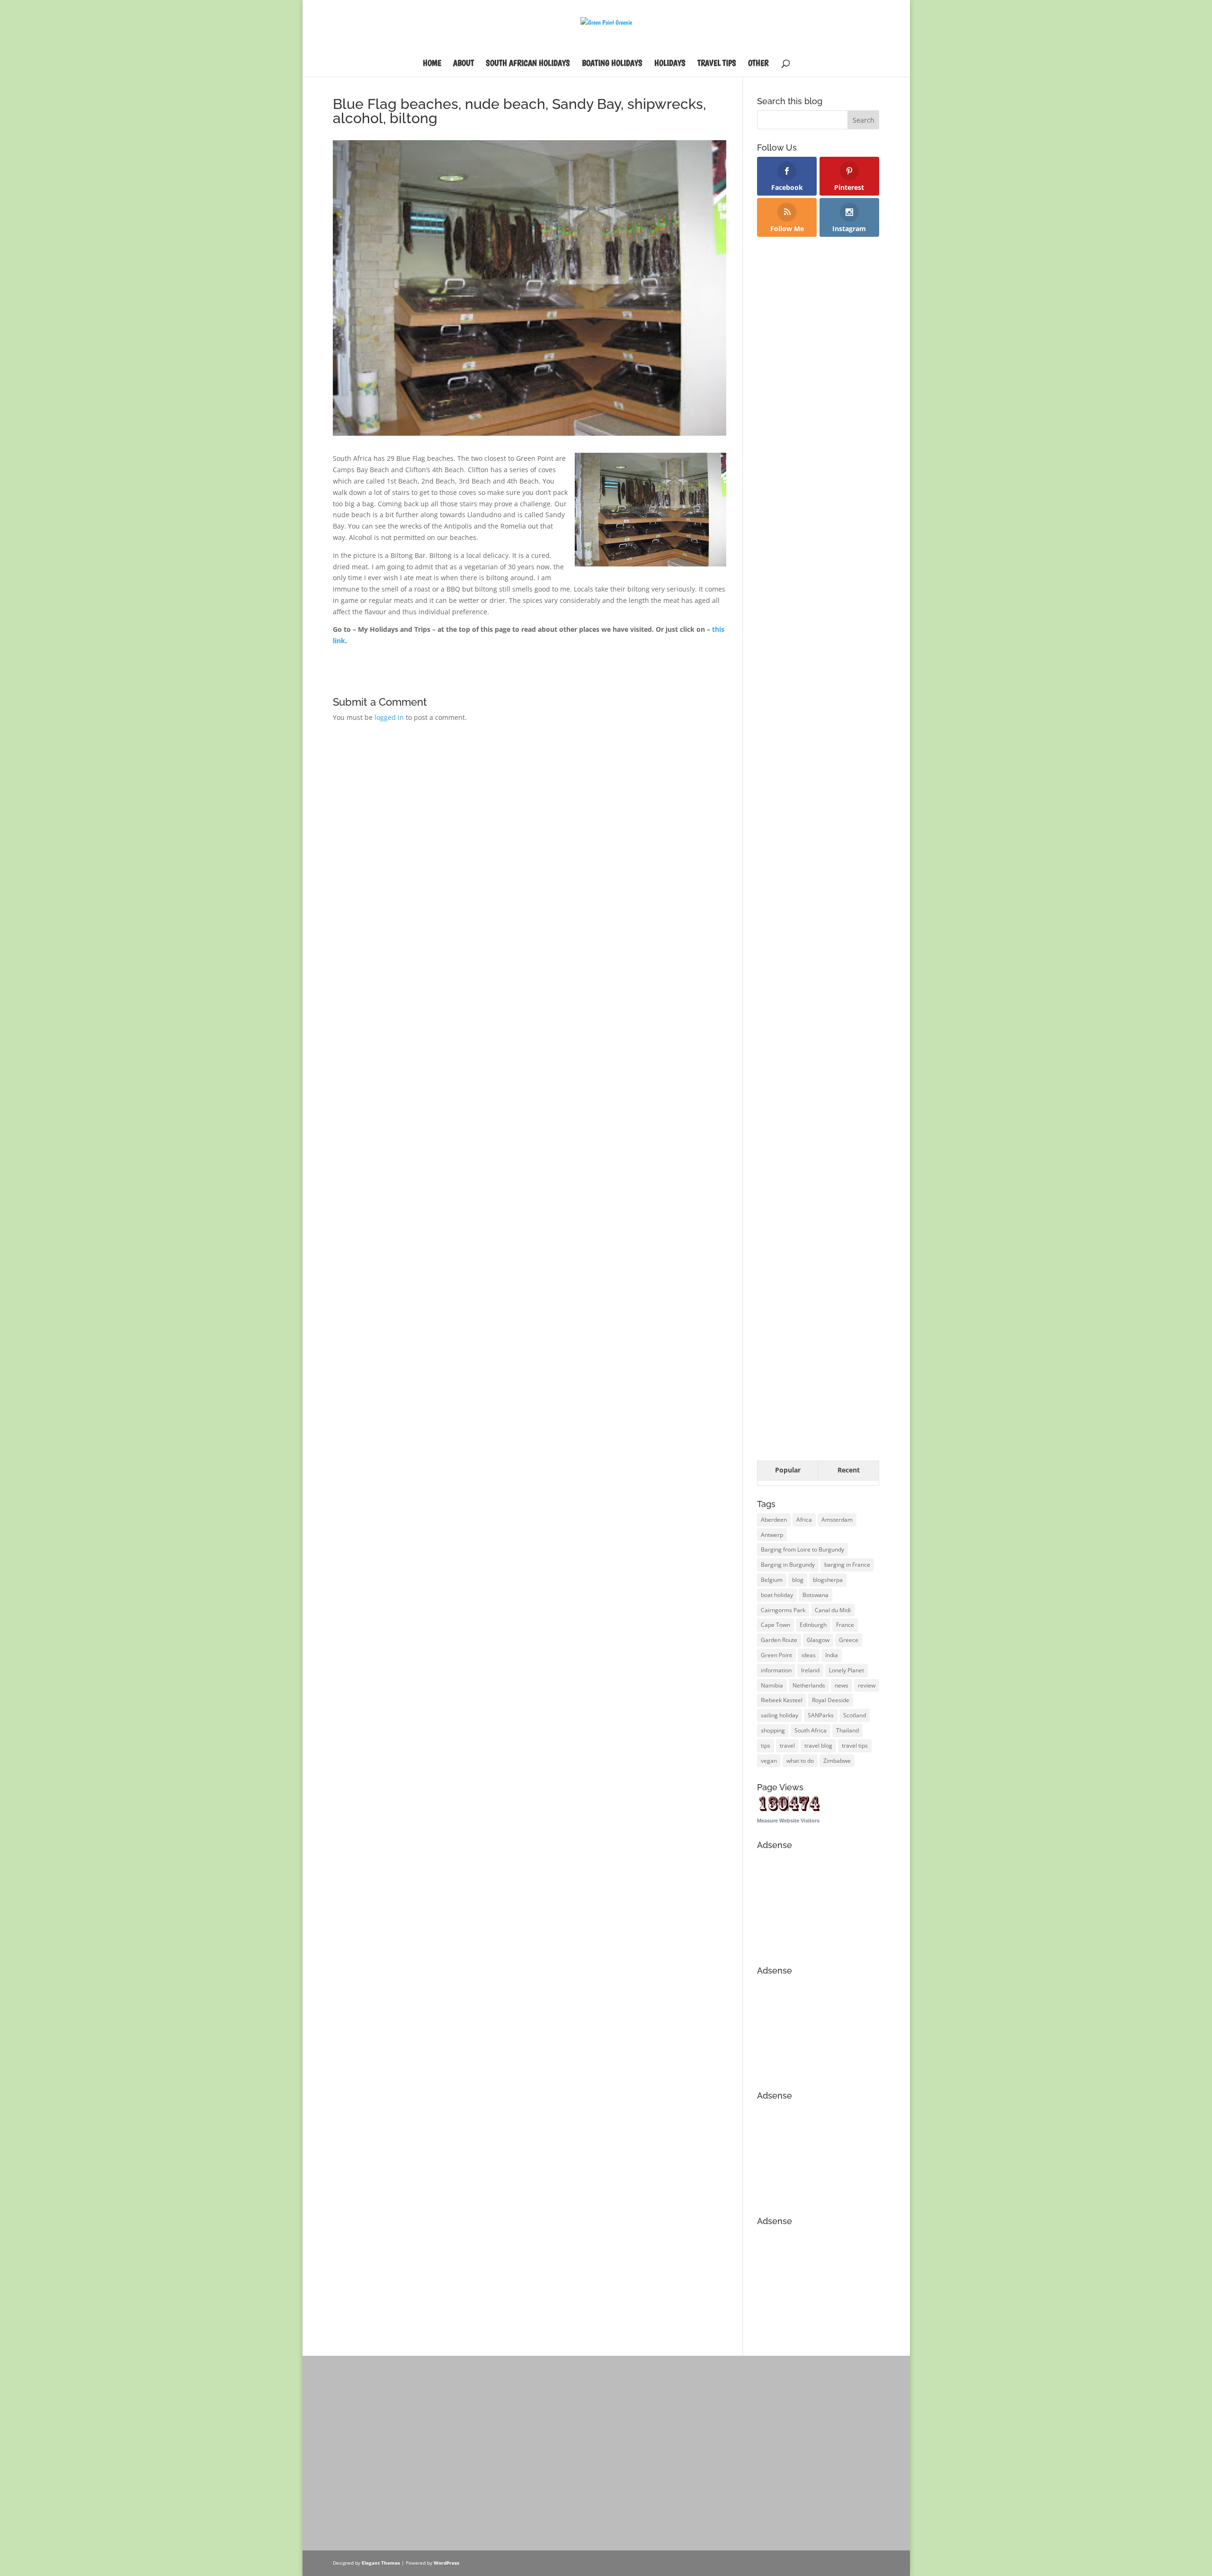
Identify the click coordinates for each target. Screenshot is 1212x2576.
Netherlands (809, 1685)
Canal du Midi (833, 1610)
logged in (389, 717)
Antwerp (772, 1535)
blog (798, 1580)
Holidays (670, 64)
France (845, 1625)
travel (787, 1746)
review (867, 1685)
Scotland (855, 1715)
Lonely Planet (847, 1670)
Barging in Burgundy (788, 1565)
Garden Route (779, 1640)
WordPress (446, 2563)
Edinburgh (813, 1625)
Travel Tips (717, 64)
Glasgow (818, 1640)
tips (766, 1746)
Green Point (776, 1655)
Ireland (810, 1670)
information (776, 1670)
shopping (773, 1730)
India (832, 1655)
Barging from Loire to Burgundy (802, 1549)
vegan (769, 1761)
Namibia (772, 1685)
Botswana (815, 1595)
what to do (800, 1761)
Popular (788, 1470)
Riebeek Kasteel (782, 1700)
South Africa (811, 1730)
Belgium (772, 1580)
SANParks (821, 1715)
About (463, 64)
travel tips (855, 1746)
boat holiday (777, 1595)
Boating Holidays (612, 64)
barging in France (847, 1565)
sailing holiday (780, 1715)
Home (432, 64)
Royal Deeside (831, 1700)
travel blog (818, 1746)
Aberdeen (774, 1520)
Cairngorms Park (783, 1610)
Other (758, 64)
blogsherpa (828, 1580)
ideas (809, 1655)
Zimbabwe (837, 1761)
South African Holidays (528, 64)
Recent (849, 1470)
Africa (804, 1520)
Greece (849, 1640)
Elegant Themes (381, 2563)
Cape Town (775, 1625)
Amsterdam (837, 1520)
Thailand (847, 1730)
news (842, 1685)
